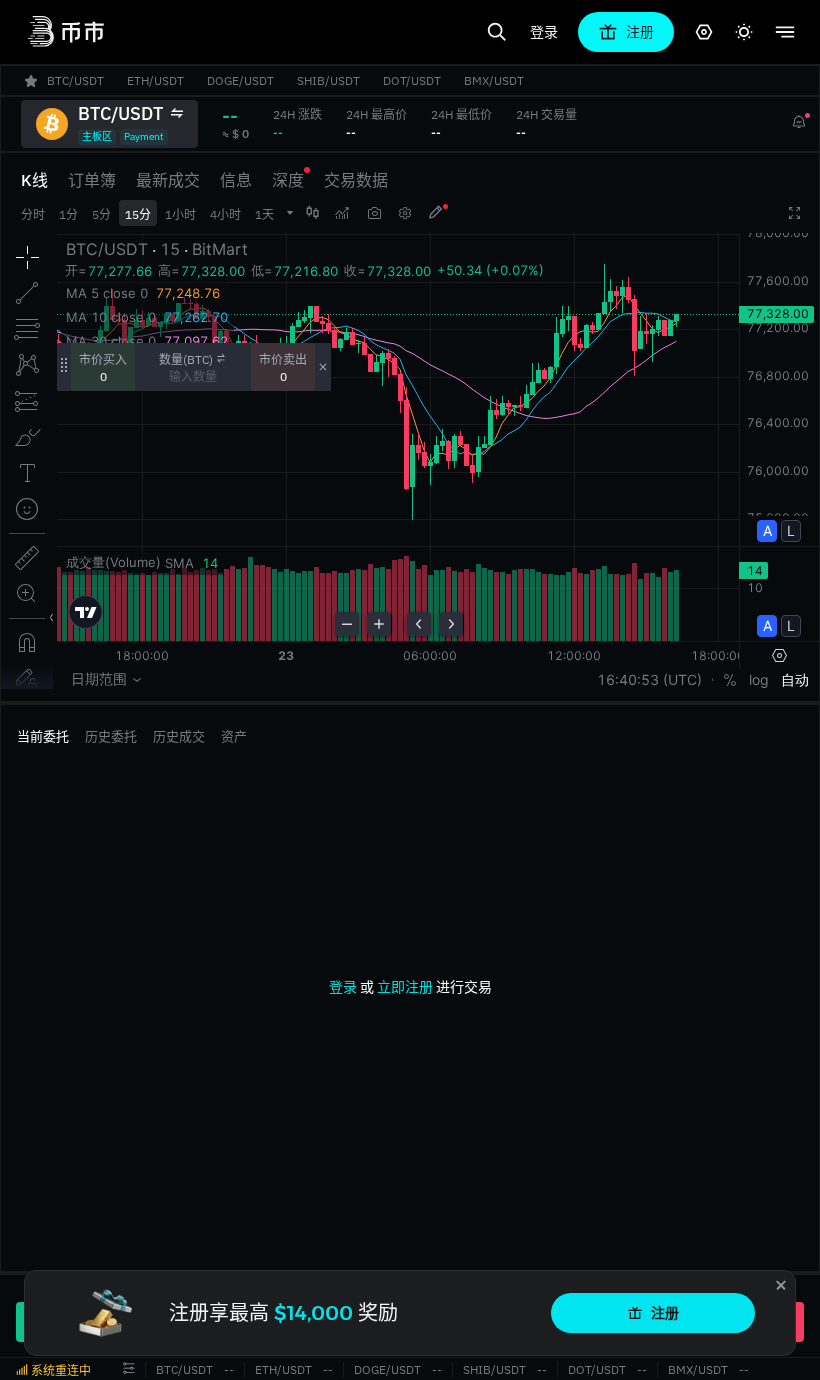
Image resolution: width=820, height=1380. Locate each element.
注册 (665, 1313)
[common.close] (781, 1285)
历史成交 (179, 736)
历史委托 (111, 736)
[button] (129, 1369)
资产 (234, 736)
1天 (264, 214)
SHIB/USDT (494, 1369)
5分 (101, 214)
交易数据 (356, 180)
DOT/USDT (597, 1369)
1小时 (180, 214)
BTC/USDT (184, 1369)
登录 (544, 32)
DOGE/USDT (387, 1369)
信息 (236, 180)
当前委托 (43, 736)
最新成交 (168, 180)
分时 (33, 214)
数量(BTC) (186, 359)
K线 (34, 180)
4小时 (225, 214)
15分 (138, 214)
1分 (68, 214)
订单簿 (92, 180)
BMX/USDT (698, 1369)
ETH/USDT (283, 1369)
